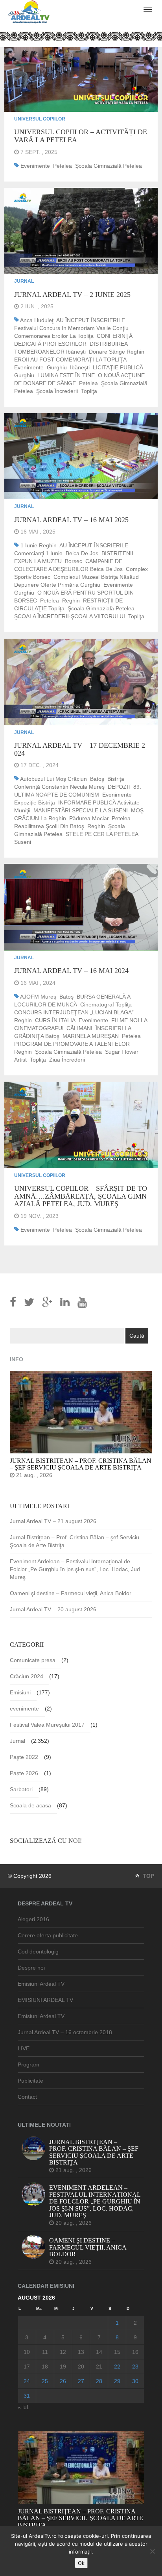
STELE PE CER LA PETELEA (102, 834)
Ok (81, 2563)
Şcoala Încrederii (57, 391)
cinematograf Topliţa (106, 1004)
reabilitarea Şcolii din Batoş (49, 826)
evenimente (35, 166)
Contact (27, 2097)
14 (99, 2352)
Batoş (97, 779)
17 (27, 2367)
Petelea (63, 166)
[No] (152, 2551)
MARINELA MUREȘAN (91, 1036)
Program (29, 2065)
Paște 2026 (24, 1773)
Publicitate (30, 2081)
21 (99, 2367)
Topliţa (89, 391)
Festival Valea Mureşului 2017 (47, 1725)
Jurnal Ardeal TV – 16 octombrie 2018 (65, 2032)
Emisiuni (20, 1692)
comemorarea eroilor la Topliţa (54, 336)
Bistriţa (116, 779)
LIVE (24, 2048)
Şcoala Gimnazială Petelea (109, 166)
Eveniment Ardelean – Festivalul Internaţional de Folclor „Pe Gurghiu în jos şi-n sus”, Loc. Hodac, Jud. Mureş (76, 1569)
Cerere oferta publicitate (48, 1935)
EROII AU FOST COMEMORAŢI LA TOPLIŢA (70, 360)
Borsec (74, 561)
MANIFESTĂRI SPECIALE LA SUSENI (81, 810)
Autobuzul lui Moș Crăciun (53, 779)
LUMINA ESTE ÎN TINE (66, 375)
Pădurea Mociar (89, 818)
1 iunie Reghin (39, 545)
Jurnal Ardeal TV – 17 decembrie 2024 (80, 749)
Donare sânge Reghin (117, 352)
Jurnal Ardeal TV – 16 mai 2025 (71, 520)
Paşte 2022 (24, 1757)
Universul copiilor (40, 119)
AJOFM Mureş (38, 997)
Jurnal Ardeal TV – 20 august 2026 (53, 1609)
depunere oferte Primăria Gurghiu (57, 585)
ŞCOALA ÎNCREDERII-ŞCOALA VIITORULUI (70, 616)
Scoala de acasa (30, 1805)
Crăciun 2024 (27, 1676)
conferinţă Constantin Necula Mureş (59, 787)
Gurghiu (57, 367)
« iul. (24, 2407)
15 (117, 2352)
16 (135, 2352)
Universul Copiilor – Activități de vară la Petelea (81, 136)
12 (63, 2352)
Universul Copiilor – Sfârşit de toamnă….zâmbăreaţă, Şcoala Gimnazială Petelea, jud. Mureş (81, 1196)
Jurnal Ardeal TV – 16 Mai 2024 (71, 971)
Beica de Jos (82, 553)
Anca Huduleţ (37, 320)
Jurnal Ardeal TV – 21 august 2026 (53, 1521)
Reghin (71, 600)
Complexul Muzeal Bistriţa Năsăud (96, 577)
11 (45, 2352)
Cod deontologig (38, 1951)
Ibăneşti (80, 367)
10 (27, 2352)
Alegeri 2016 (33, 1919)
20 (81, 2367)
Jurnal (24, 281)
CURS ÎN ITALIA (55, 1020)
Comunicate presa (33, 1660)
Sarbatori (21, 1789)
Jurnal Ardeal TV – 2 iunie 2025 (72, 295)
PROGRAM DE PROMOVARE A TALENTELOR (72, 1044)
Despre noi (31, 1968)
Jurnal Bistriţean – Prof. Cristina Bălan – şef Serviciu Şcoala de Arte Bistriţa (75, 1541)
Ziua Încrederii (67, 1060)
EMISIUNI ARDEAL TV (45, 2000)
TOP (148, 1876)
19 (63, 2367)
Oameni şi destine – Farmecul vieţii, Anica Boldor (71, 1593)
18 (45, 2367)
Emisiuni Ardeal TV (41, 1984)
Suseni (23, 842)
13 (81, 2352)
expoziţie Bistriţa (35, 802)
